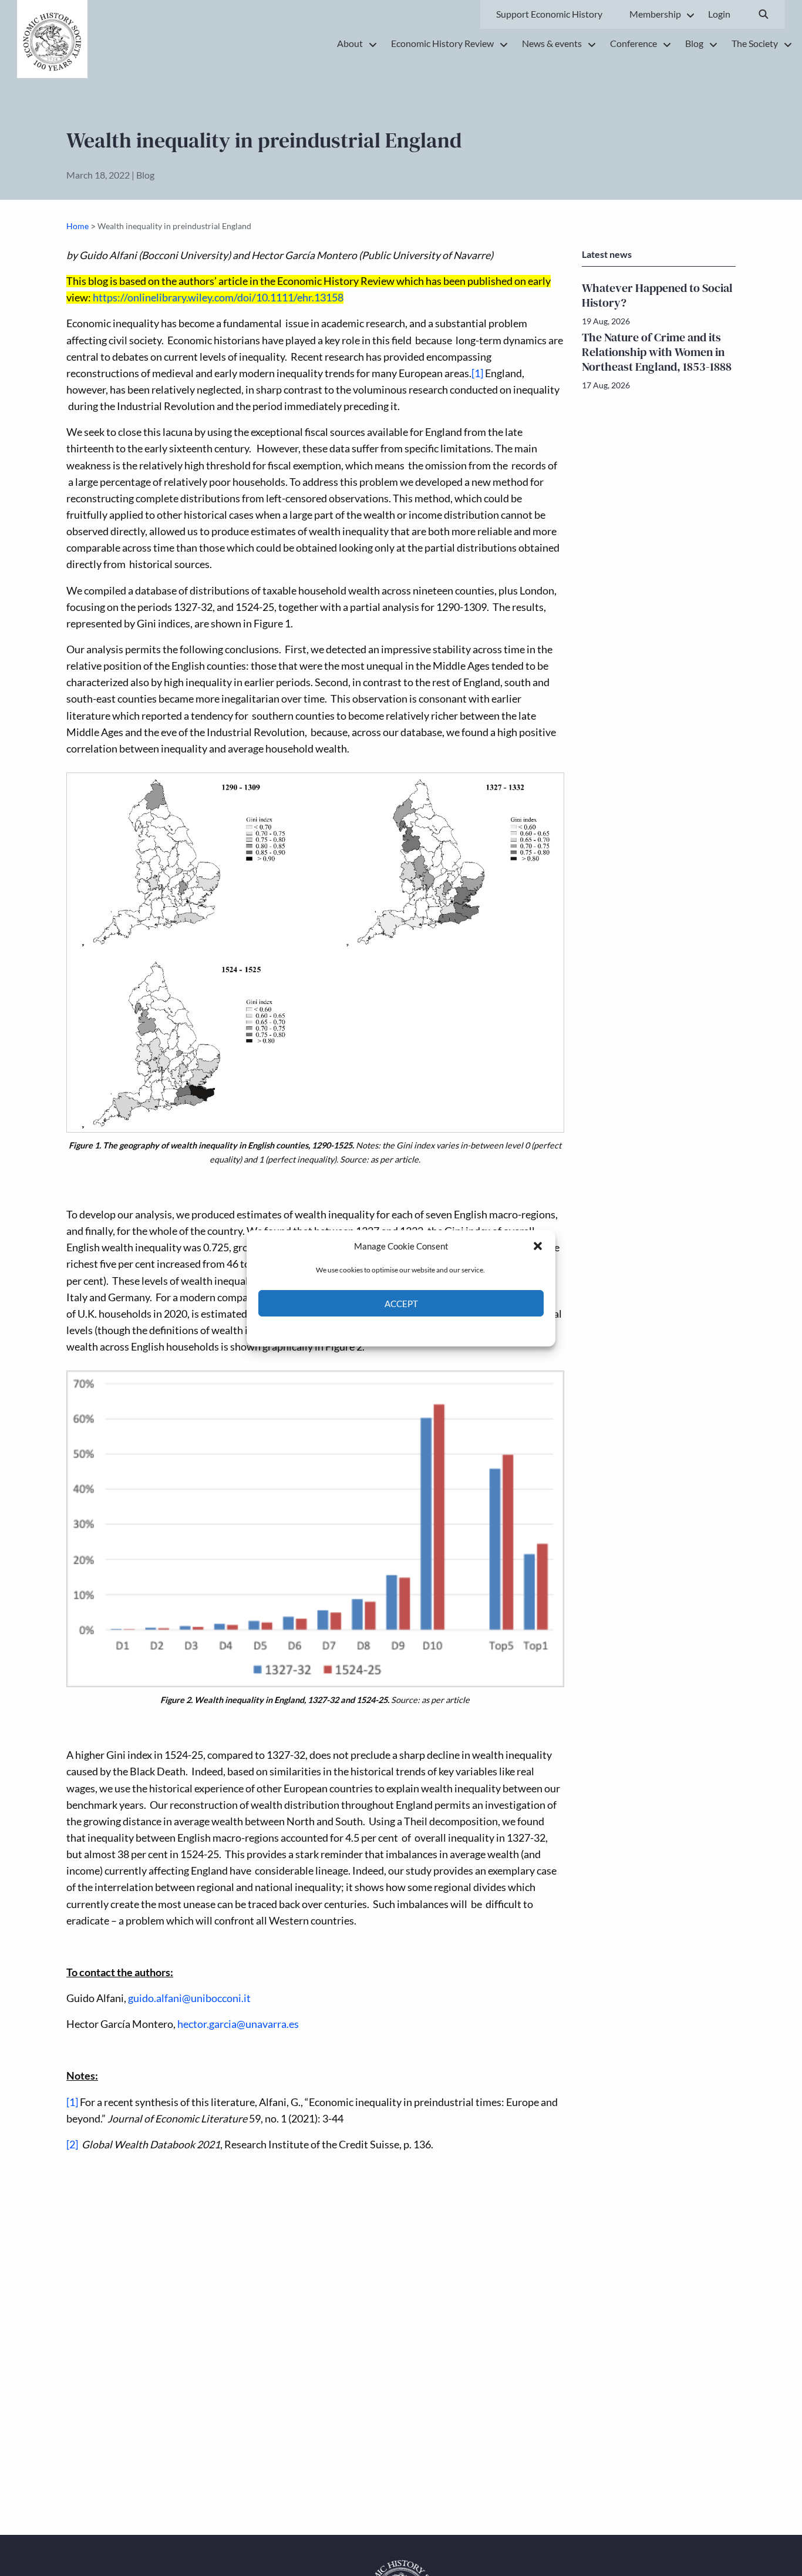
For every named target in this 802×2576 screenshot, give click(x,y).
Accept (401, 1303)
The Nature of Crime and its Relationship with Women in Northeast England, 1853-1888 (657, 352)
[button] (538, 1246)
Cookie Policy (374, 1330)
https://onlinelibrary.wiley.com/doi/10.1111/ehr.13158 (218, 298)
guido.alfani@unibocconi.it (189, 1998)
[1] (477, 373)
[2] (72, 2145)
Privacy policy (422, 1330)
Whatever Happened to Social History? (657, 295)
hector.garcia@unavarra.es (238, 2024)
